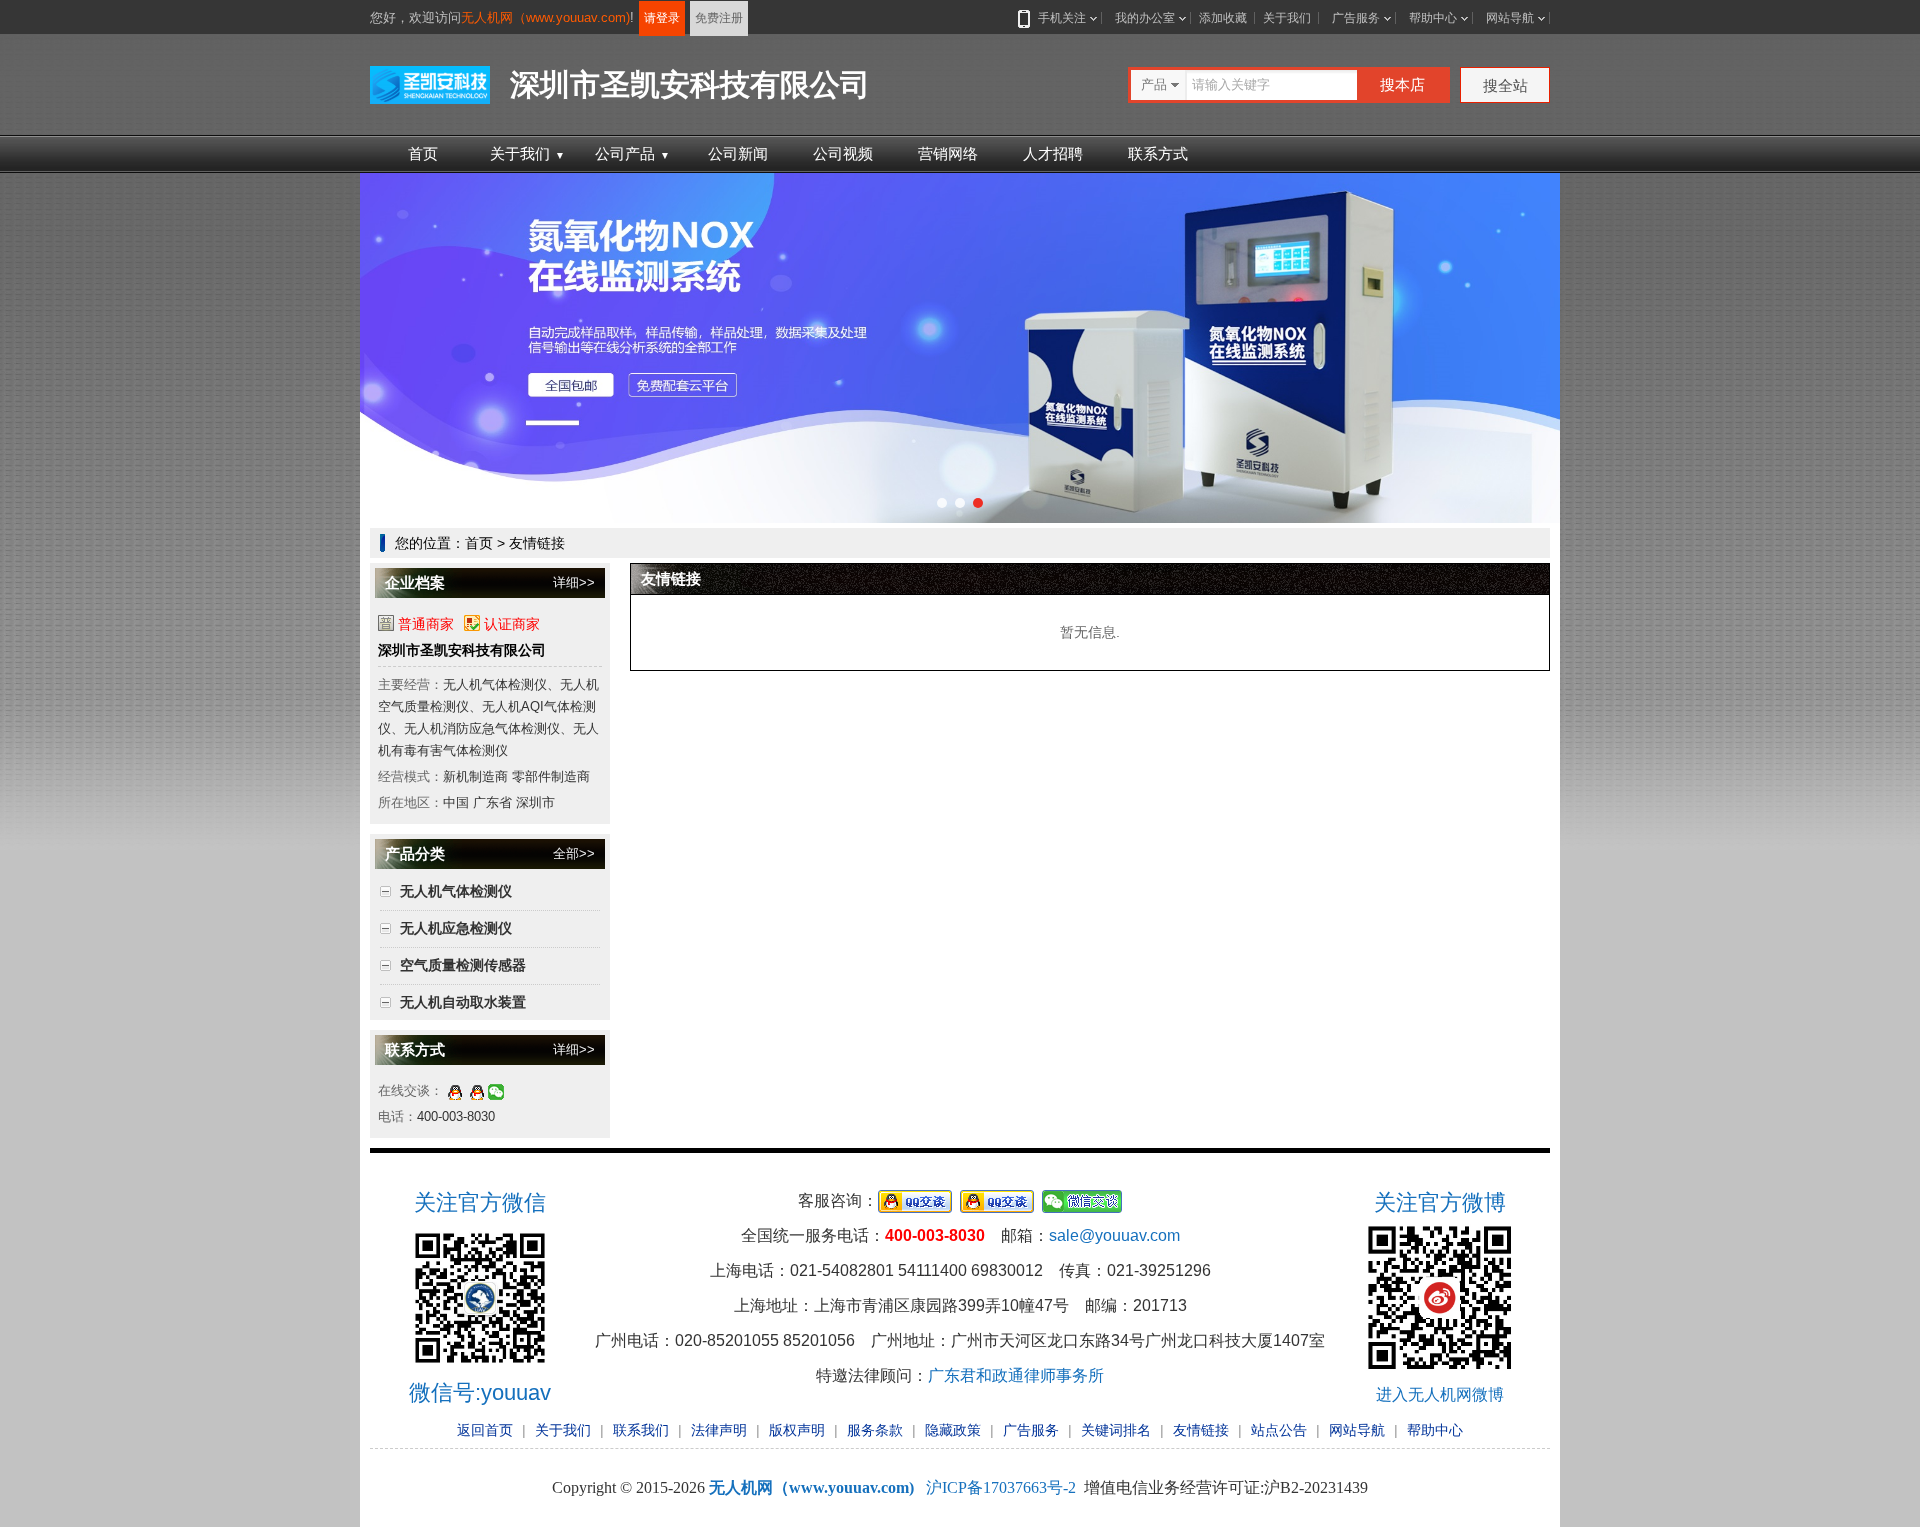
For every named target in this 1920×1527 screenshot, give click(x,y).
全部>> (574, 853)
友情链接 (1201, 1430)
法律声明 (719, 1430)
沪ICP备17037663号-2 (1001, 1487)
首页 (423, 153)
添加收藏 (1223, 18)
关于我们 (1287, 18)
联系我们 (641, 1430)
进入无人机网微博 (1440, 1394)
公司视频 (843, 153)
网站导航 (1510, 18)
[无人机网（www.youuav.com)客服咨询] (455, 1090)
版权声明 (797, 1430)
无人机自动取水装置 (463, 1002)
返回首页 (485, 1430)
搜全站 (1505, 85)
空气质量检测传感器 (463, 965)
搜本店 (1402, 84)
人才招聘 (1053, 153)
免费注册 (719, 18)
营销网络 (948, 153)
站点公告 (1279, 1430)
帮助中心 (1433, 18)
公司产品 (632, 153)
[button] (942, 503)
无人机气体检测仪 (456, 891)
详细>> (574, 582)
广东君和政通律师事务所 (1016, 1375)
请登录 (662, 18)
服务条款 (875, 1430)
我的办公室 (1145, 18)
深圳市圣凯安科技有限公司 (462, 650)
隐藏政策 (953, 1430)
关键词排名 (1116, 1430)
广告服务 (1356, 18)
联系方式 (1158, 153)
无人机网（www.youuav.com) (545, 17)
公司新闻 (738, 153)
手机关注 (1062, 18)
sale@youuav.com (1114, 1235)
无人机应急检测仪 (456, 928)
